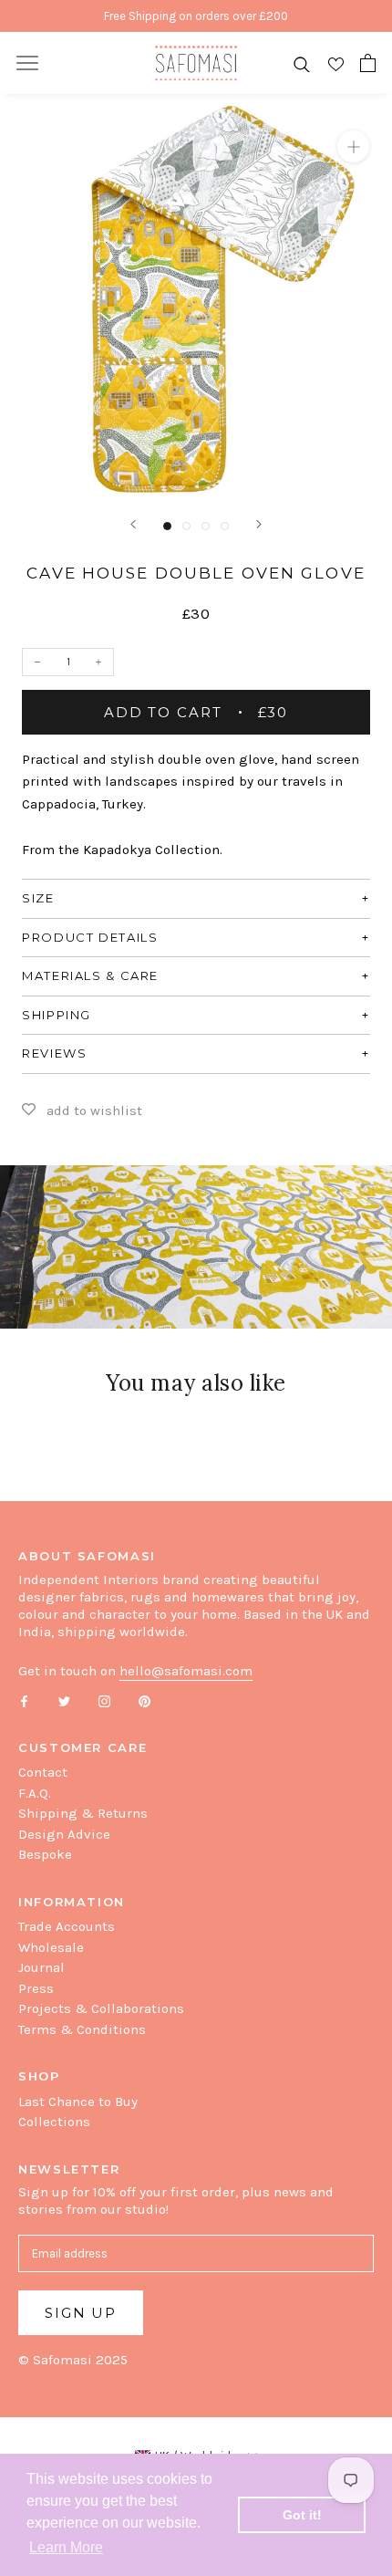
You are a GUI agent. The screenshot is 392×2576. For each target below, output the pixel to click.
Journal (41, 1967)
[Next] (259, 524)
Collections (54, 2122)
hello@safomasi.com (186, 1671)
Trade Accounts (67, 1926)
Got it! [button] (302, 2515)
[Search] (302, 63)
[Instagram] (104, 1700)
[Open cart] (368, 63)
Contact (43, 1772)
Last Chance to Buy (78, 2101)
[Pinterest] (144, 1700)
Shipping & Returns (83, 1813)
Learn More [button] (66, 2547)
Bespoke (45, 1854)
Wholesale (51, 1947)
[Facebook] (24, 1700)
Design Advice (64, 1834)
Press (36, 1988)
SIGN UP (81, 2313)
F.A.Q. (35, 1793)
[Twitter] (64, 1700)
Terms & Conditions (82, 2029)
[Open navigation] (27, 63)
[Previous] (133, 524)
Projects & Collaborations (101, 2008)
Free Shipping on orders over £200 (196, 16)
